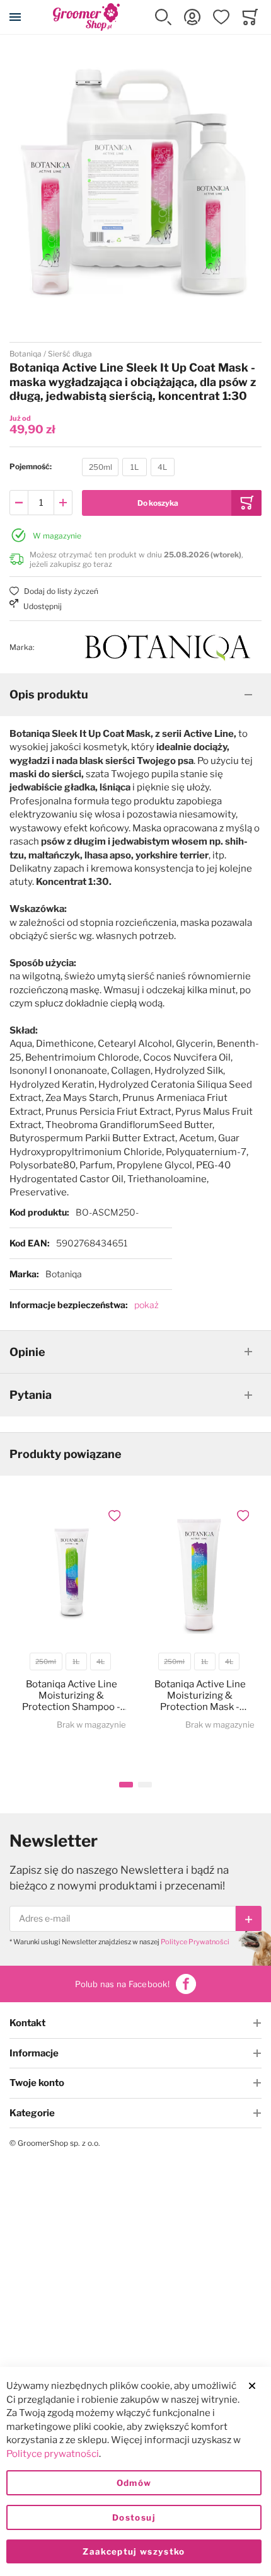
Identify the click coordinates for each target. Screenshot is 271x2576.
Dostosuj (134, 2517)
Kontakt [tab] (27, 2023)
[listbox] (128, 469)
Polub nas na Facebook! (122, 1984)
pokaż (147, 1305)
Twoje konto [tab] (37, 2083)
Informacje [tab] (34, 2053)
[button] (163, 17)
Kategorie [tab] (32, 2113)
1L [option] (135, 467)
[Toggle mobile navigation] (15, 17)
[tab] (135, 695)
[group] (135, 467)
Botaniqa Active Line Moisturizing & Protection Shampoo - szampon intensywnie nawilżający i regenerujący (71, 1695)
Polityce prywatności (53, 2454)
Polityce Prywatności (195, 1942)
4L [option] (162, 467)
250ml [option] (101, 467)
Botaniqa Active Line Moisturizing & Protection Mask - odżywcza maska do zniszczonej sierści (200, 1695)
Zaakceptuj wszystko (134, 2551)
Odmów (134, 2483)
